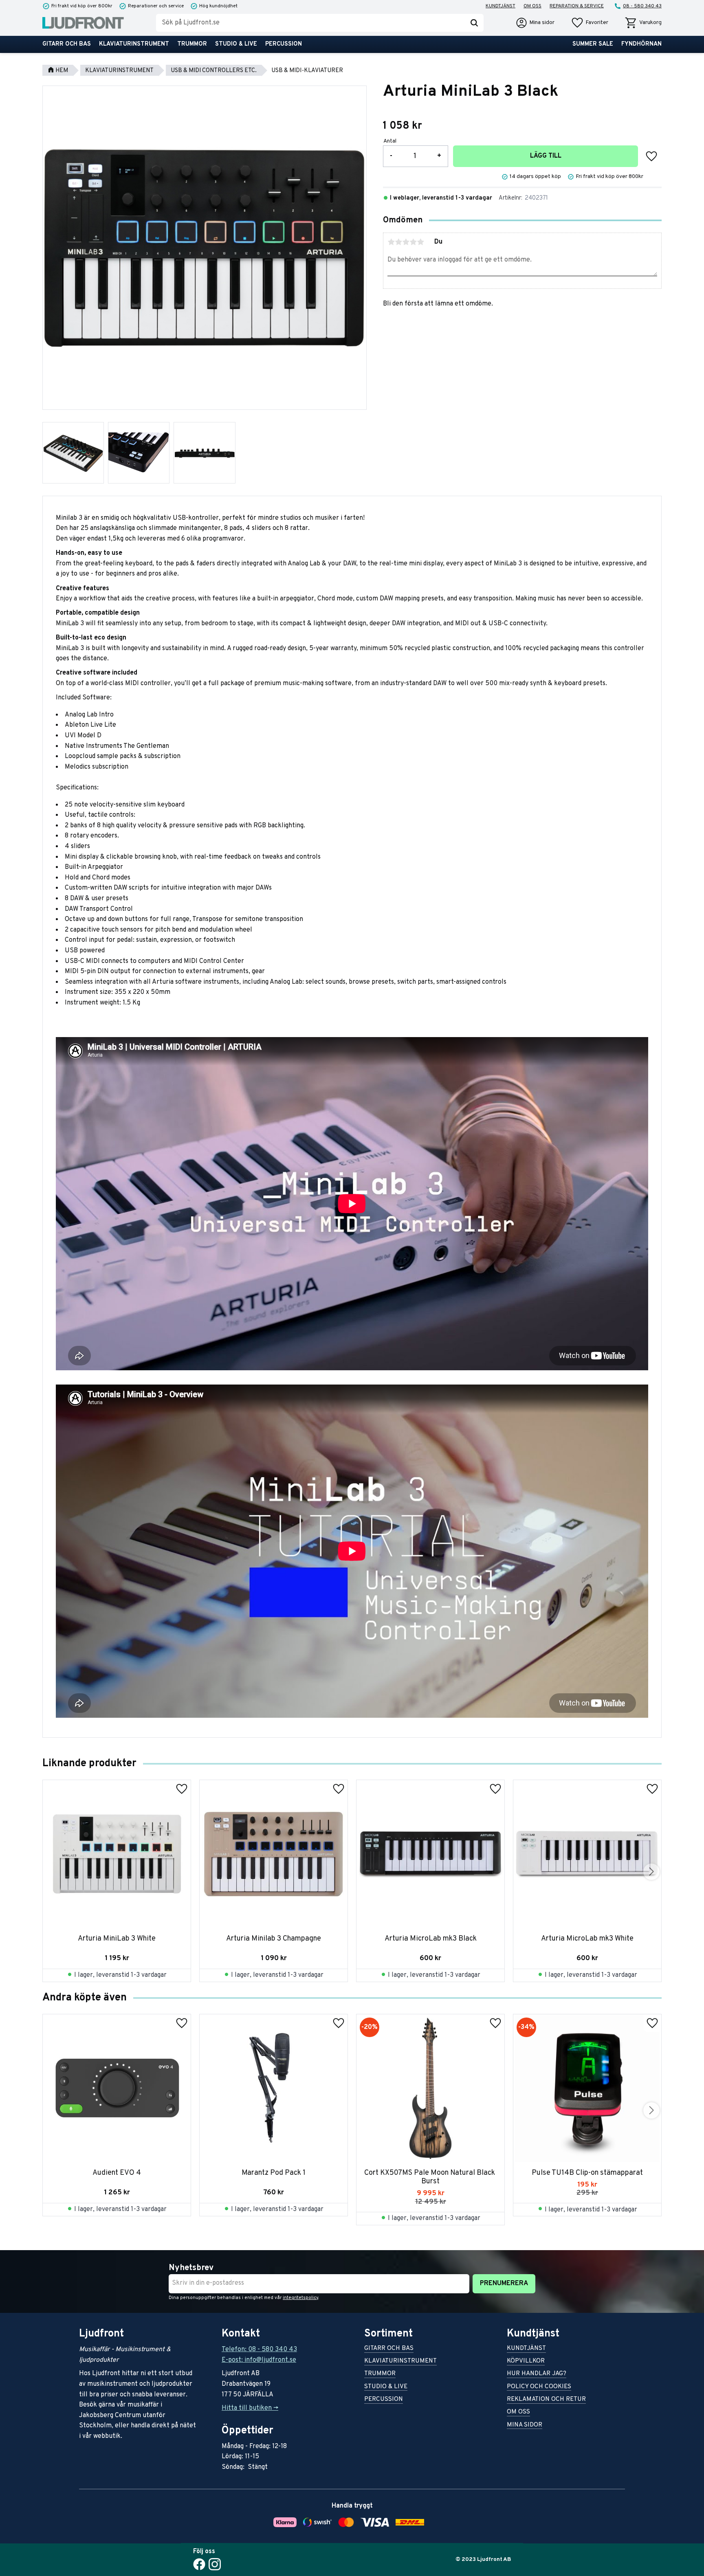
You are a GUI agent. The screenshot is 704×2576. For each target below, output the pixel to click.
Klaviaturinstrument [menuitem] (134, 44)
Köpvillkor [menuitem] (526, 2362)
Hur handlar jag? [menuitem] (537, 2374)
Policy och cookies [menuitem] (539, 2387)
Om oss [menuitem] (532, 6)
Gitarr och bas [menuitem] (67, 44)
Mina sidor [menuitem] (525, 2425)
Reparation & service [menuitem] (577, 6)
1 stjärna (391, 242)
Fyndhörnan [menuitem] (641, 44)
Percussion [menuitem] (284, 44)
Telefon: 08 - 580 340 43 (259, 2350)
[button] (590, 23)
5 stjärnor (420, 242)
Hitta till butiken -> (250, 2408)
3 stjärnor (406, 242)
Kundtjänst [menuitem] (500, 6)
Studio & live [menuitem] (236, 44)
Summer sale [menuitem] (593, 44)
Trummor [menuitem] (192, 44)
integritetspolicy (300, 2298)
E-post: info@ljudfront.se (259, 2360)
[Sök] (474, 23)
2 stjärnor (398, 242)
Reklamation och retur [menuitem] (546, 2400)
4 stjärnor (413, 242)
